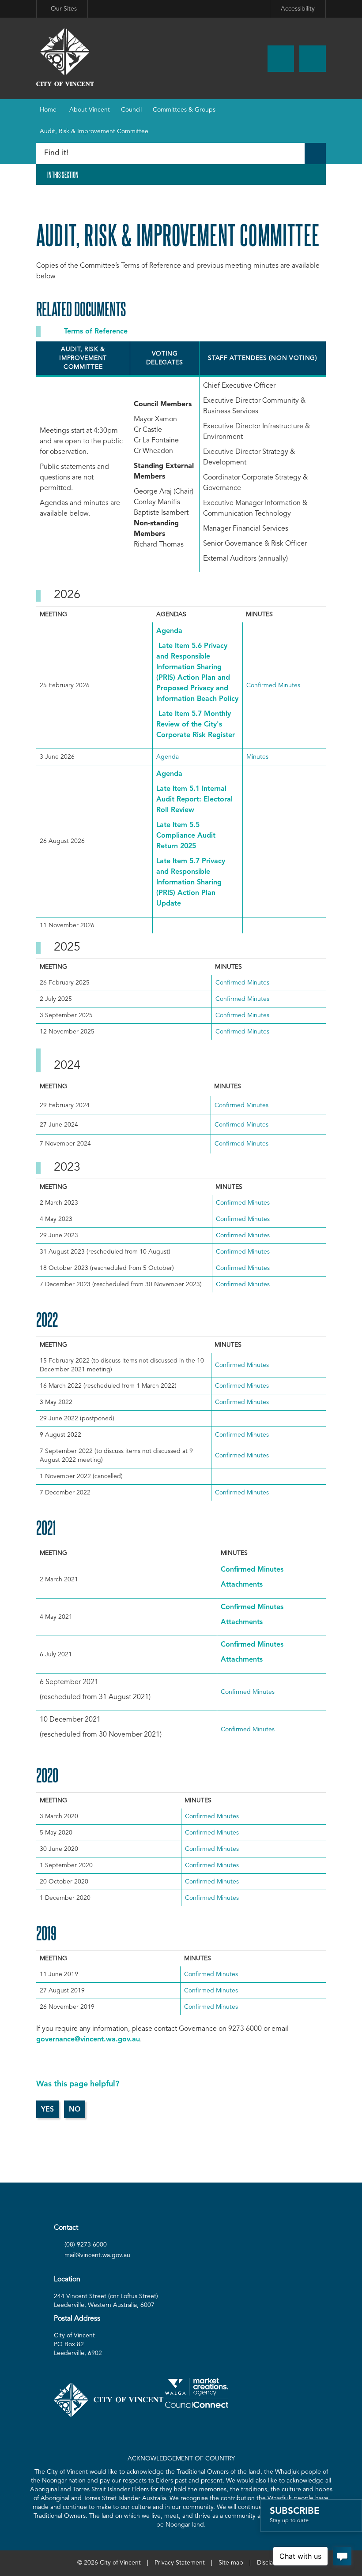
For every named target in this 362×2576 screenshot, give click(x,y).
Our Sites (64, 9)
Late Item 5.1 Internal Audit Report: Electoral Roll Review (194, 800)
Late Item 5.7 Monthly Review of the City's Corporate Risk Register (196, 725)
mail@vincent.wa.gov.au (97, 2255)
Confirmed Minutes (273, 685)
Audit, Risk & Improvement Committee (94, 131)
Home (48, 110)
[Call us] (281, 59)
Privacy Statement (180, 2563)
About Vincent (90, 110)
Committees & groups (184, 110)
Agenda (169, 631)
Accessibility (298, 9)
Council (131, 110)
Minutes (257, 757)
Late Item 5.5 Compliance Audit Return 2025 (186, 836)
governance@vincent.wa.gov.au (88, 2040)
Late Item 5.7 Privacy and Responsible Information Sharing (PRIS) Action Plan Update (191, 883)
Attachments (242, 1585)
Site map (231, 2563)
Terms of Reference (96, 332)
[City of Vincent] (65, 57)
